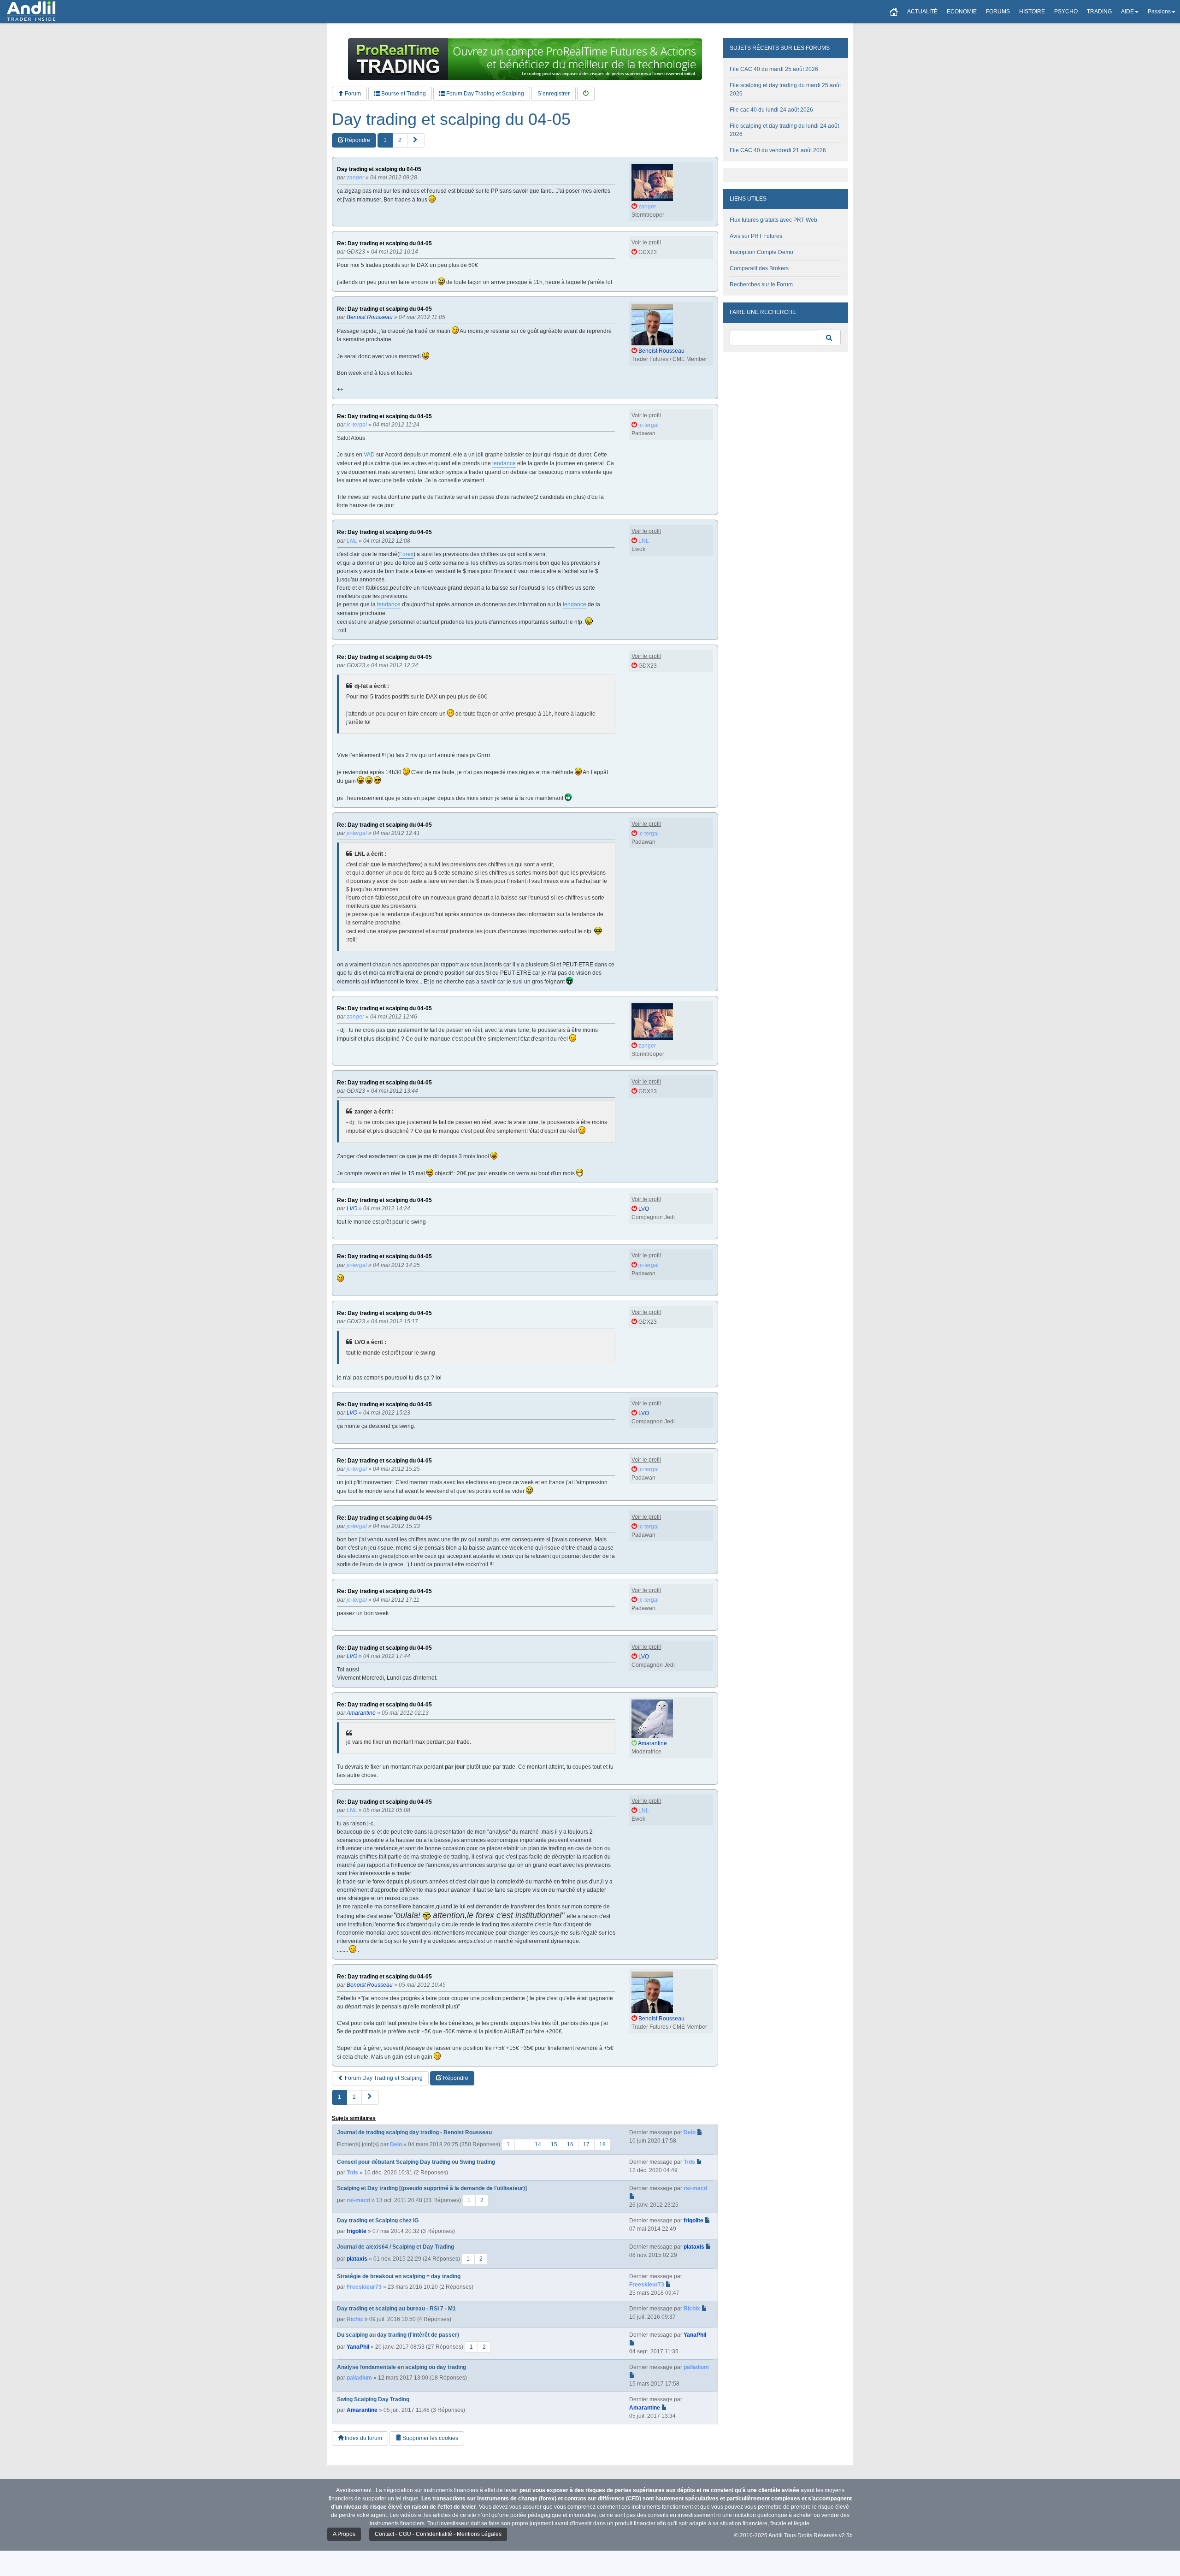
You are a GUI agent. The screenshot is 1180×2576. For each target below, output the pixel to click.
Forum (352, 94)
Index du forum (363, 2438)
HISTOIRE (1032, 12)
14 (538, 2144)
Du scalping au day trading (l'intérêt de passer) (398, 2335)
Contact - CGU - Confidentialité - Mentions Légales (438, 2534)
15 (554, 2144)
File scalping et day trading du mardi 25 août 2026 (785, 89)
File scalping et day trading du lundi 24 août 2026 (784, 130)
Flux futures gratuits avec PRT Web (773, 220)
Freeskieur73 (364, 2287)
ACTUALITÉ (922, 12)
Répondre (357, 140)
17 (586, 2144)
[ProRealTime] (525, 59)
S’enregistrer (554, 94)
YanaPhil (358, 2347)
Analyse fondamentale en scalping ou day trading (401, 2367)
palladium (359, 2378)
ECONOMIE (962, 12)
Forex (406, 554)
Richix (355, 2319)
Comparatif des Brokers (759, 268)
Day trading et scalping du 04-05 (451, 119)
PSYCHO (1066, 12)
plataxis (357, 2258)
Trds (352, 2173)
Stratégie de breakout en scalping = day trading (399, 2276)
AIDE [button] (1127, 12)
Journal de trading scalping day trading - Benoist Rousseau (414, 2132)
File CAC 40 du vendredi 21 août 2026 (778, 150)
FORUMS (998, 12)
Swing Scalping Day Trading (373, 2399)
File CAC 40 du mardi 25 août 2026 (774, 69)
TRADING (1099, 12)
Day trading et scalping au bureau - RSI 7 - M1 (396, 2309)
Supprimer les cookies (430, 2438)
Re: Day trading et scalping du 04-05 (384, 244)
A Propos (344, 2534)
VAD (369, 455)
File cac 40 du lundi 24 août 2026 (771, 110)
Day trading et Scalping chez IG (378, 2221)
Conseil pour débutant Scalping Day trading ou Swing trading (416, 2162)
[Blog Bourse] (31, 12)
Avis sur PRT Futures (756, 236)
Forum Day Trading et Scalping (484, 94)
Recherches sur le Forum (761, 284)
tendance (504, 463)
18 (602, 2144)
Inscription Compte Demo (761, 252)
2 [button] (400, 140)
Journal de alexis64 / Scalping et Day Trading (395, 2247)
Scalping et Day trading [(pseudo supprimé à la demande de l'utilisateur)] (432, 2188)
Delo (396, 2144)
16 (570, 2144)
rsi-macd (358, 2200)
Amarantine (362, 2410)
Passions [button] (1159, 12)
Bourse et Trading (403, 94)
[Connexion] (586, 94)
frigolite (357, 2231)
